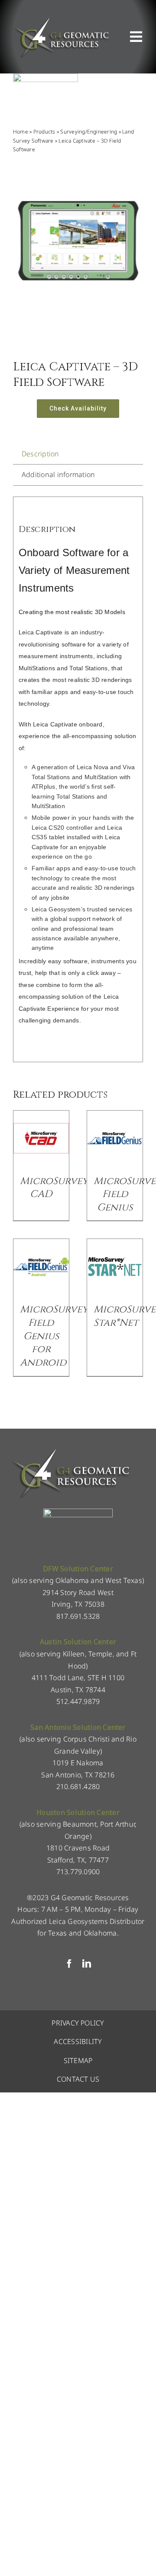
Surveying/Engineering (89, 132)
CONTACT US (78, 2079)
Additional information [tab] (58, 474)
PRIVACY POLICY (78, 2023)
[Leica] (45, 77)
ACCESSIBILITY (78, 2041)
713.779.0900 (78, 1872)
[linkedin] (87, 1964)
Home (21, 132)
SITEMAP (78, 2060)
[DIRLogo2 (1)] (78, 1512)
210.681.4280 (78, 1786)
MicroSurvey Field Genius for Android (54, 1336)
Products (44, 132)
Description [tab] (41, 454)
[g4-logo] (61, 19)
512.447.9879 (78, 1701)
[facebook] (69, 1964)
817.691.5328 (78, 1616)
